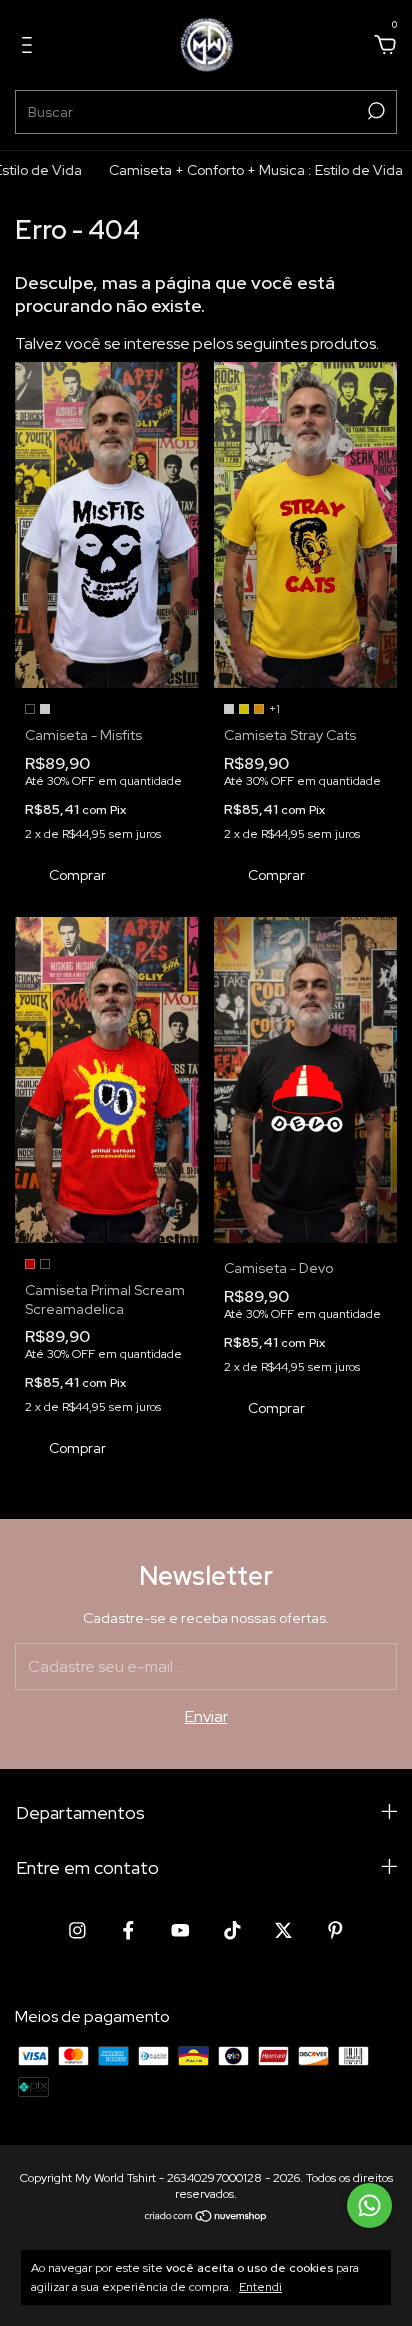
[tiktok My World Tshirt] (232, 1930)
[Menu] (30, 45)
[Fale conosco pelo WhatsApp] (369, 2205)
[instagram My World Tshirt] (77, 1930)
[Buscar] (374, 111)
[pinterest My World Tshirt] (335, 1930)
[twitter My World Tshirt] (283, 1930)
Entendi (260, 2287)
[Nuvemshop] (206, 2217)
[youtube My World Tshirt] (180, 1930)
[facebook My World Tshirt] (128, 1930)
